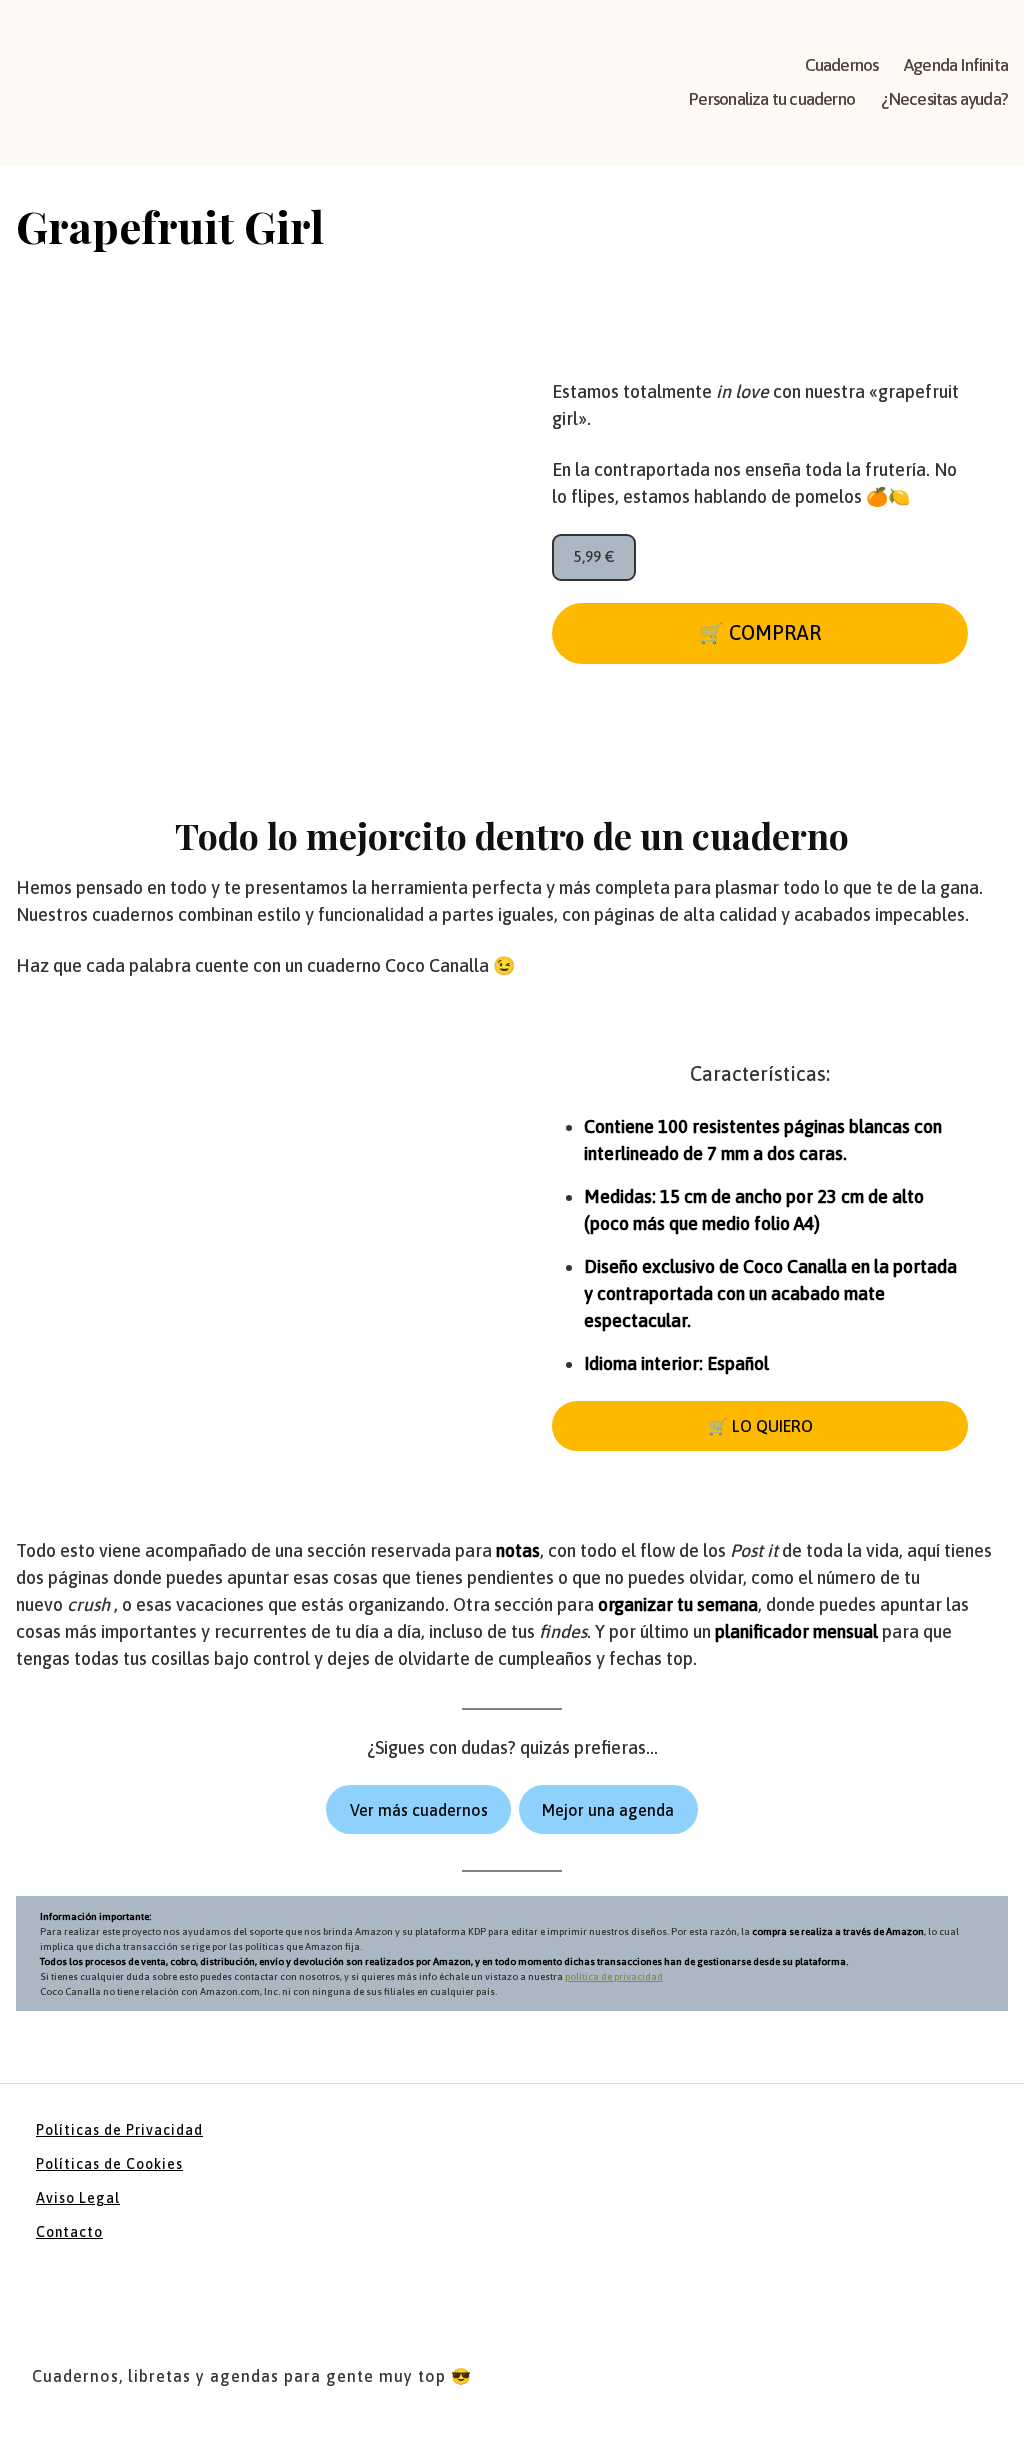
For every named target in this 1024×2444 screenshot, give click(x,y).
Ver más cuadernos (419, 1810)
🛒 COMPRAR (760, 632)
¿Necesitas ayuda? (944, 99)
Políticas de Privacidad (119, 2130)
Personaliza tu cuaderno (771, 99)
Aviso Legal (78, 2198)
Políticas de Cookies (109, 2164)
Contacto (69, 2232)
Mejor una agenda (608, 1810)
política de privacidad (614, 1976)
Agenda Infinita (956, 65)
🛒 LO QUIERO (760, 1426)
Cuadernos (842, 65)
